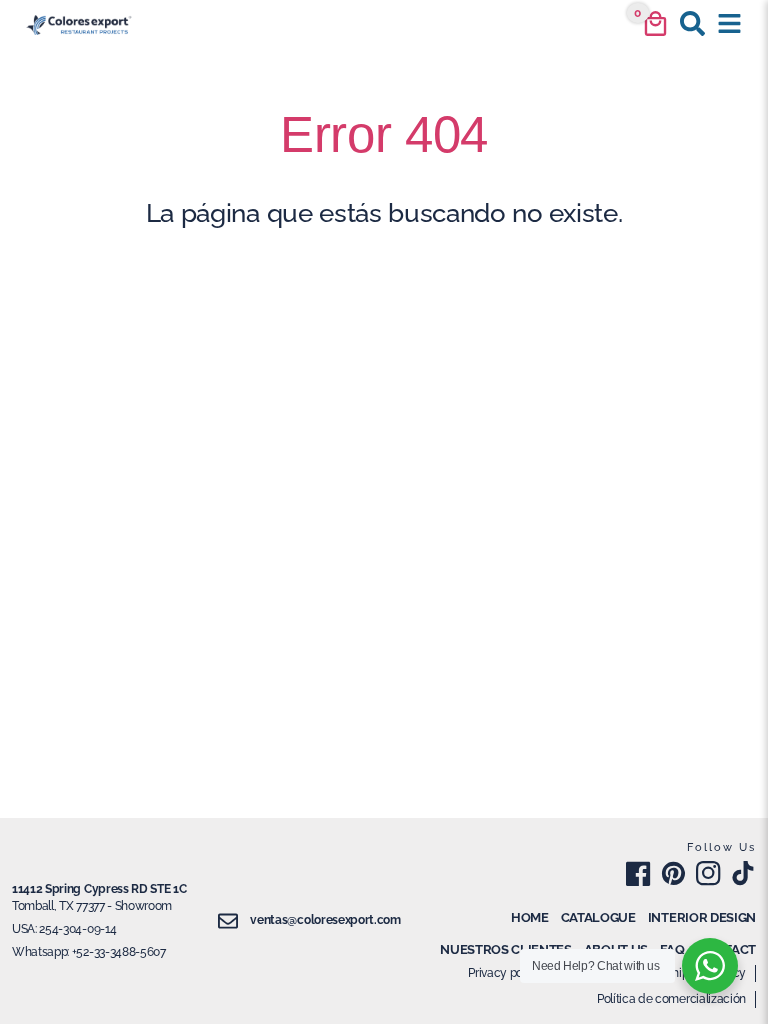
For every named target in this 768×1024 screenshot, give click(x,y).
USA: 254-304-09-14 (64, 929)
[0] (655, 23)
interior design (702, 917)
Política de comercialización (671, 999)
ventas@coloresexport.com (325, 920)
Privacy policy (505, 973)
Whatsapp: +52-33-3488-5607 (89, 952)
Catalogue (598, 917)
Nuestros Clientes (506, 949)
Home (530, 917)
